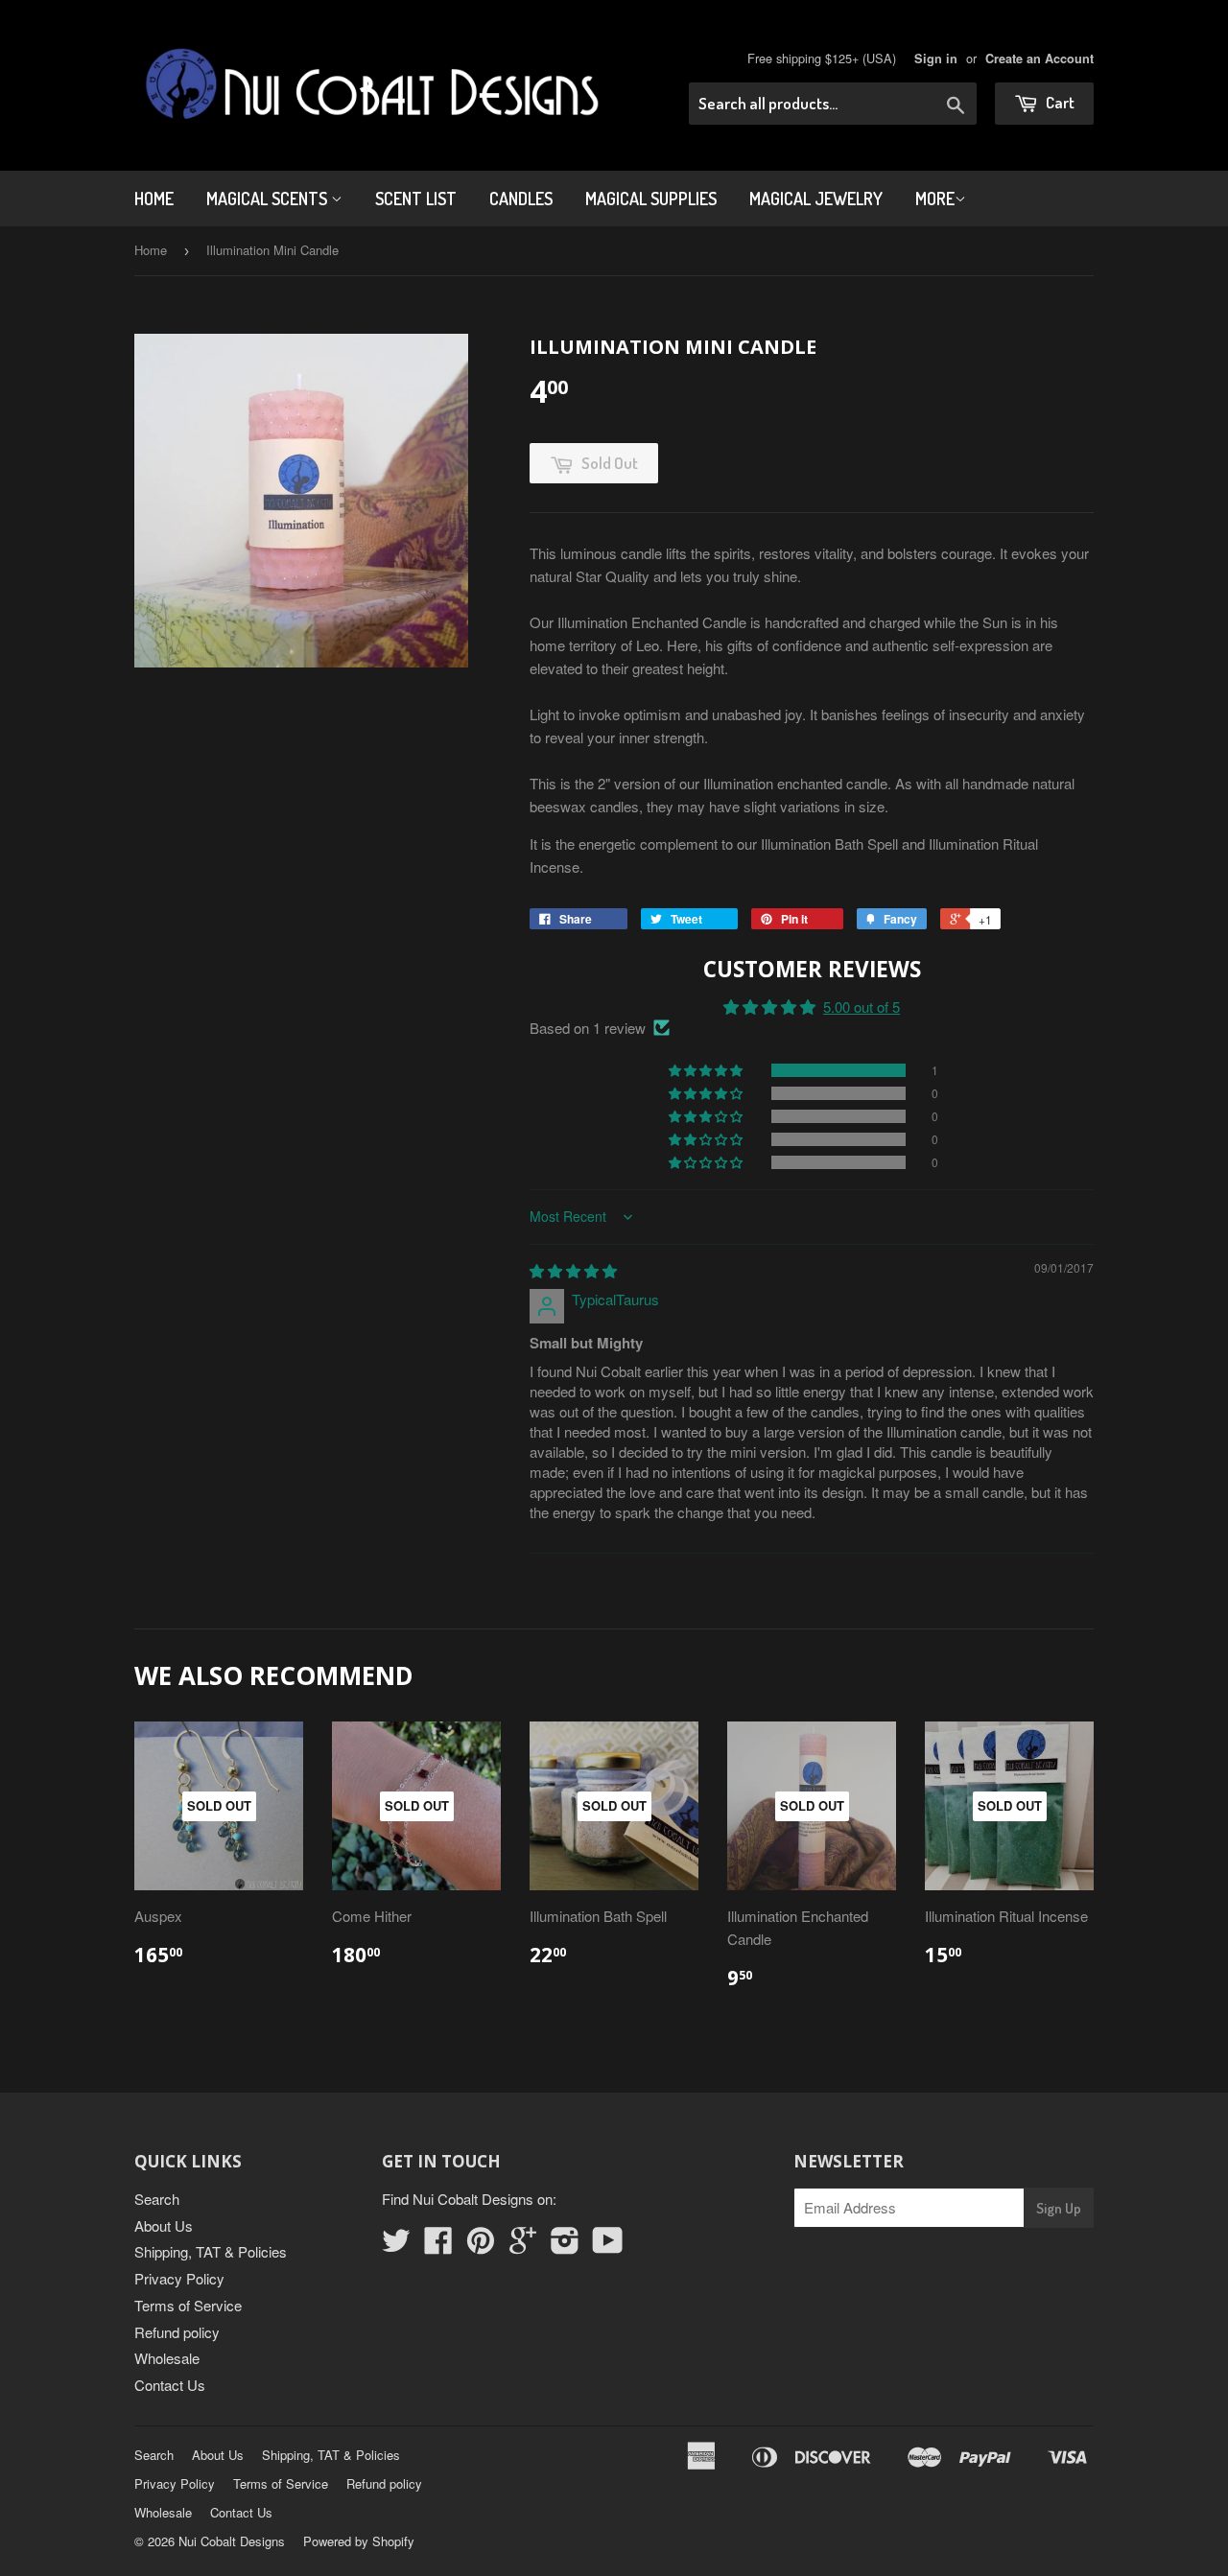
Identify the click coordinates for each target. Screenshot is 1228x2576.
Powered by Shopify (359, 2541)
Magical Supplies (651, 199)
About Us (164, 2225)
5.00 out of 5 (862, 1007)
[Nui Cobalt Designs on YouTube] (608, 2246)
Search (157, 2199)
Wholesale (167, 2358)
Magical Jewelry (816, 199)
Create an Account (1039, 59)
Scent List (416, 199)
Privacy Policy (179, 2278)
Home (154, 199)
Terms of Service (188, 2305)
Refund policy (177, 2332)
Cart (1059, 102)
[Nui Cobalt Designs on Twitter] (396, 2246)
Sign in (936, 59)
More (935, 199)
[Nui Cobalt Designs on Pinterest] (481, 2246)
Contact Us (170, 2385)
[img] (573, 1270)
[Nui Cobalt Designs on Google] (523, 2246)
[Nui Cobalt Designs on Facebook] (438, 2246)
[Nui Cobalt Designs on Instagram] (565, 2246)
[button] (707, 1070)
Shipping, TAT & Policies (211, 2251)
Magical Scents (269, 199)
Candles (521, 199)
